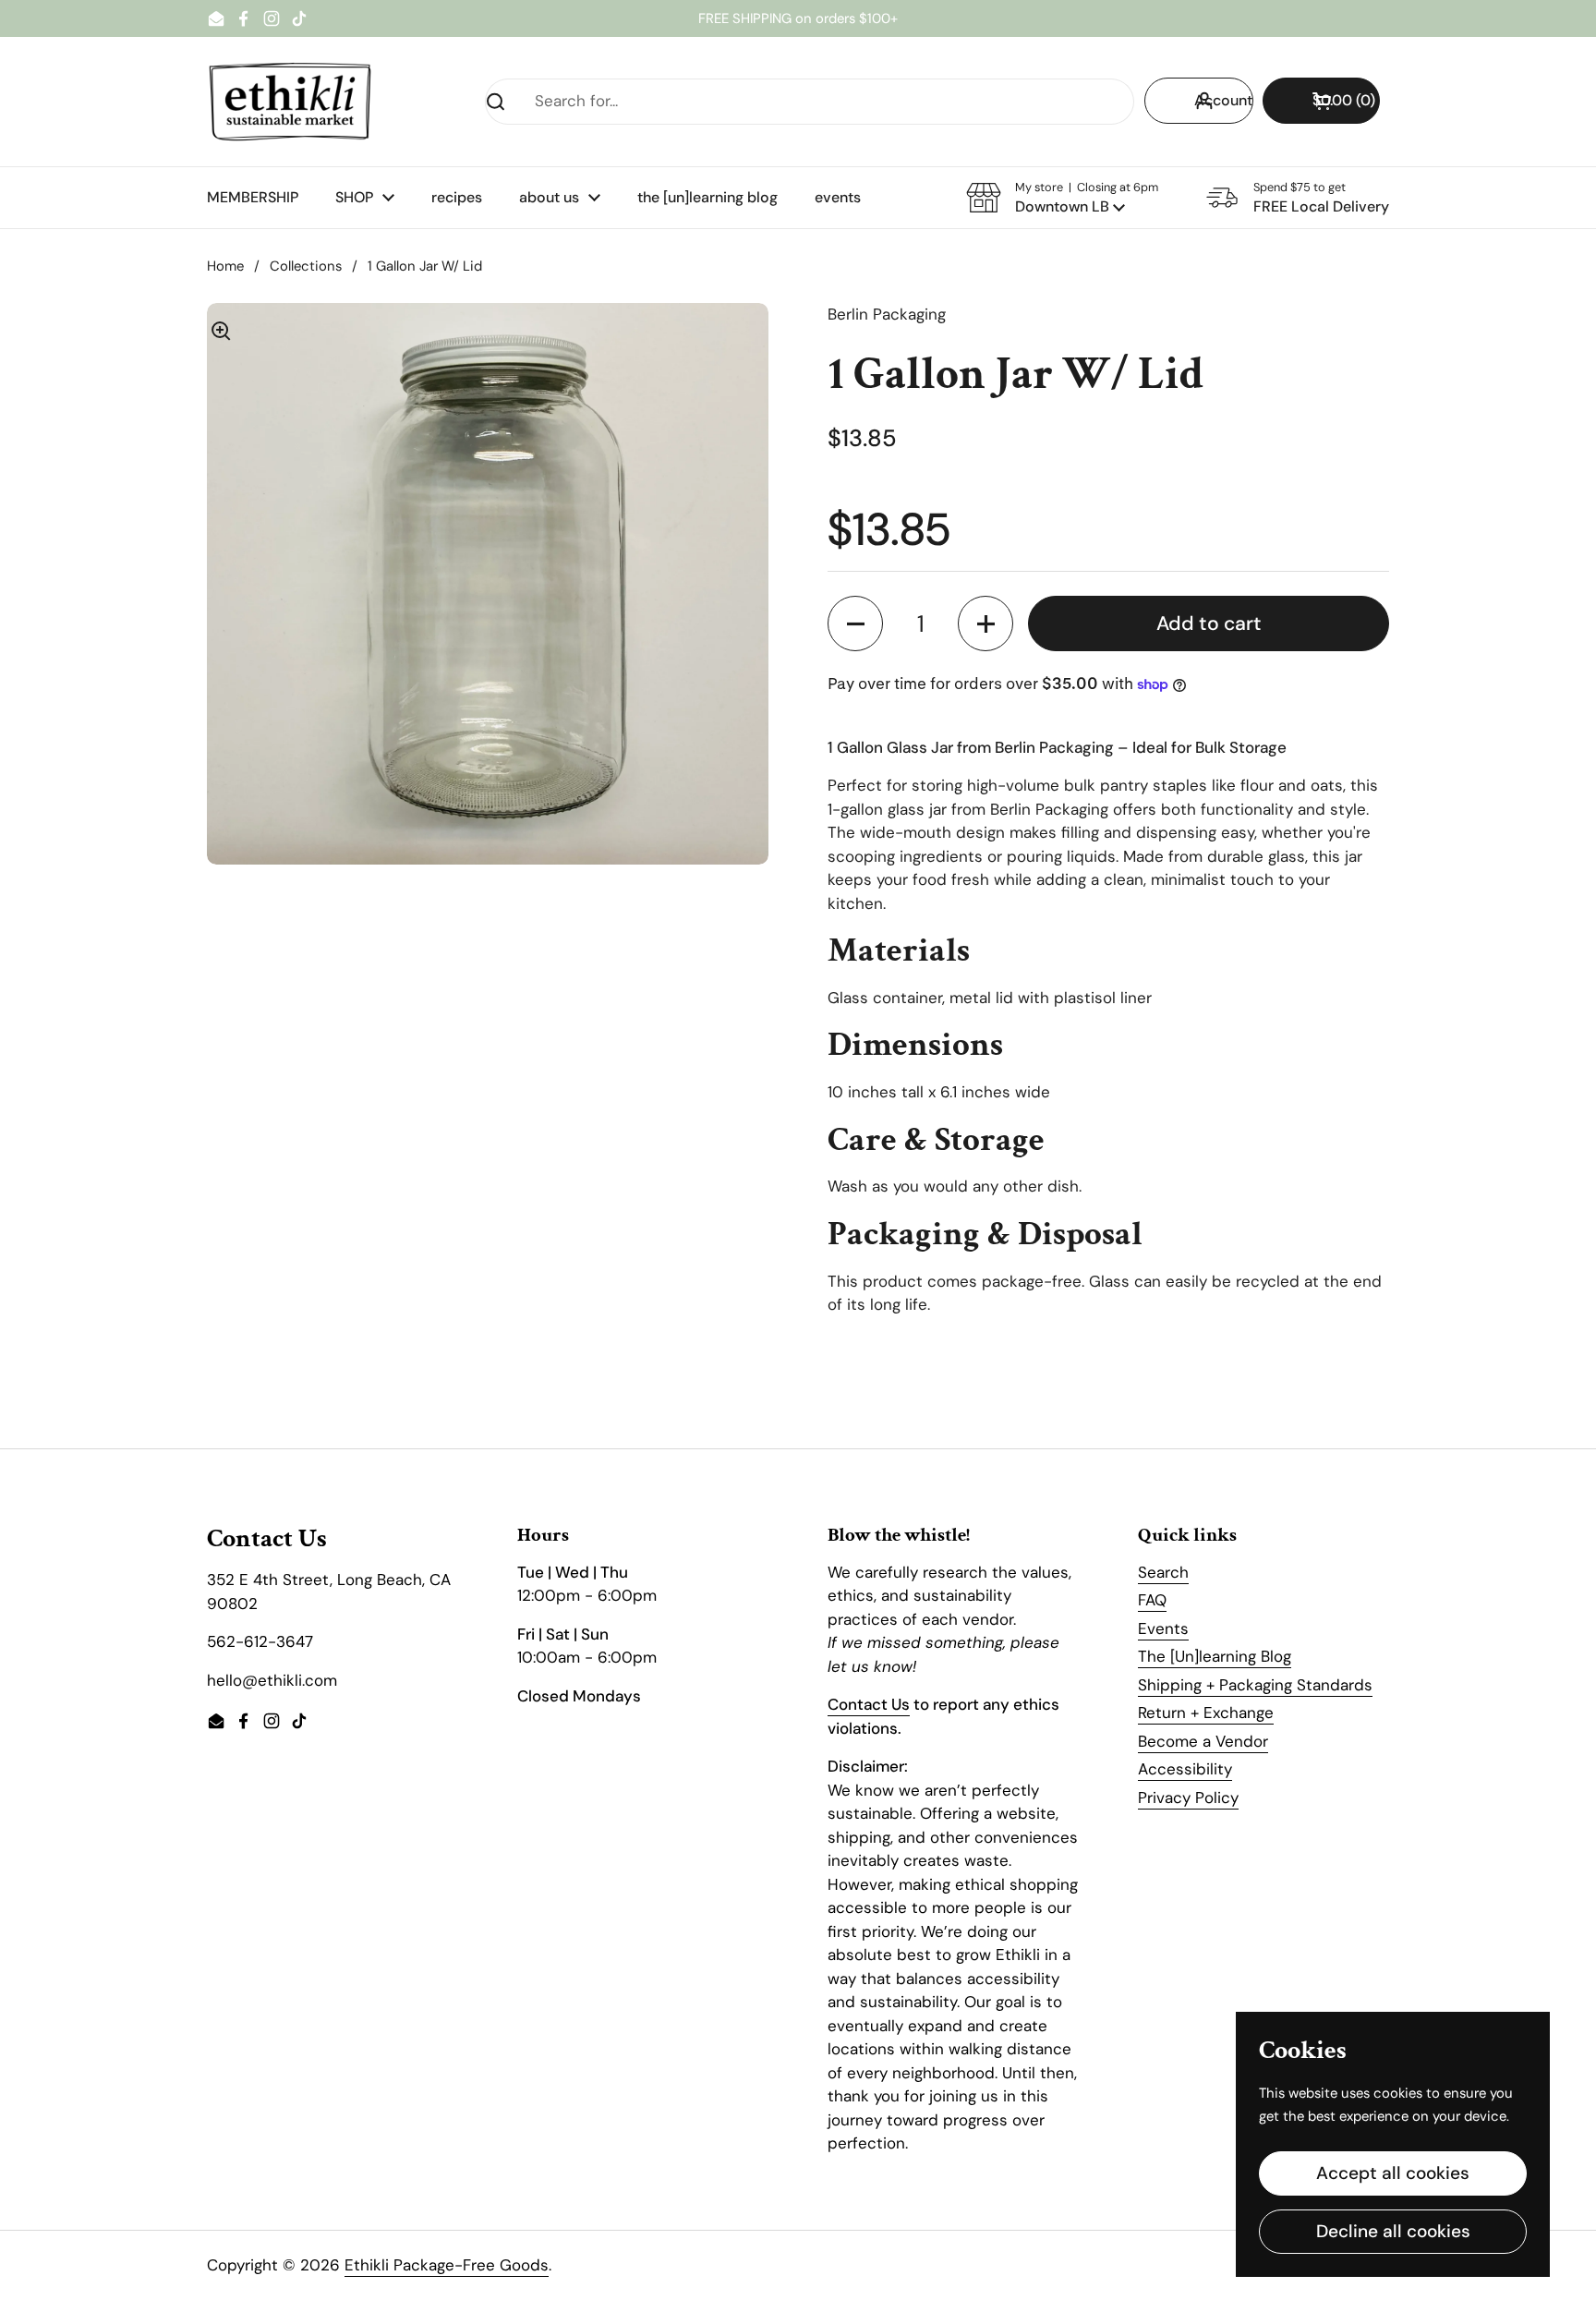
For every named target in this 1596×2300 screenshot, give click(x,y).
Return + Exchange (1206, 1713)
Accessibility (1185, 1769)
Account (1223, 100)
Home (225, 266)
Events (1163, 1628)
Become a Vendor (1203, 1741)
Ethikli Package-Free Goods (447, 2265)
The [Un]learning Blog (1215, 1656)
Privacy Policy (1188, 1798)
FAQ (1152, 1600)
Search (1163, 1572)
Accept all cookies (1393, 2173)
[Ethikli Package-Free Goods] (290, 102)
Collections (306, 266)
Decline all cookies (1393, 2231)
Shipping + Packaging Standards (1255, 1685)
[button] (1321, 101)
